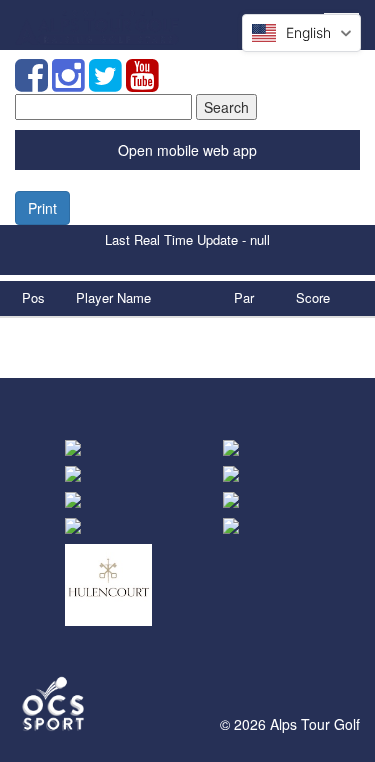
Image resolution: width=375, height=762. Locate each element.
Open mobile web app (187, 150)
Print (42, 208)
